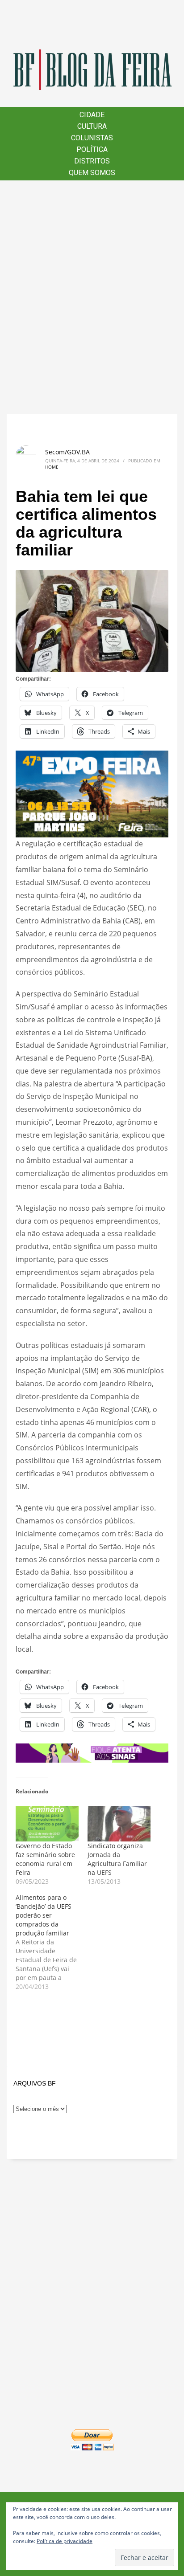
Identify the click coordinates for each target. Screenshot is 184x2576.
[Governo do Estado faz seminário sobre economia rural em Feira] (47, 1824)
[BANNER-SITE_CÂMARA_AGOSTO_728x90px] (92, 1752)
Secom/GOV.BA (67, 452)
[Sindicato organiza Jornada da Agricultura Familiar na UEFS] (119, 1824)
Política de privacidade (65, 2541)
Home (52, 467)
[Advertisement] (92, 297)
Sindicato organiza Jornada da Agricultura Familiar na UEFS (117, 1859)
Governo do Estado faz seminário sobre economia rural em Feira (45, 1859)
